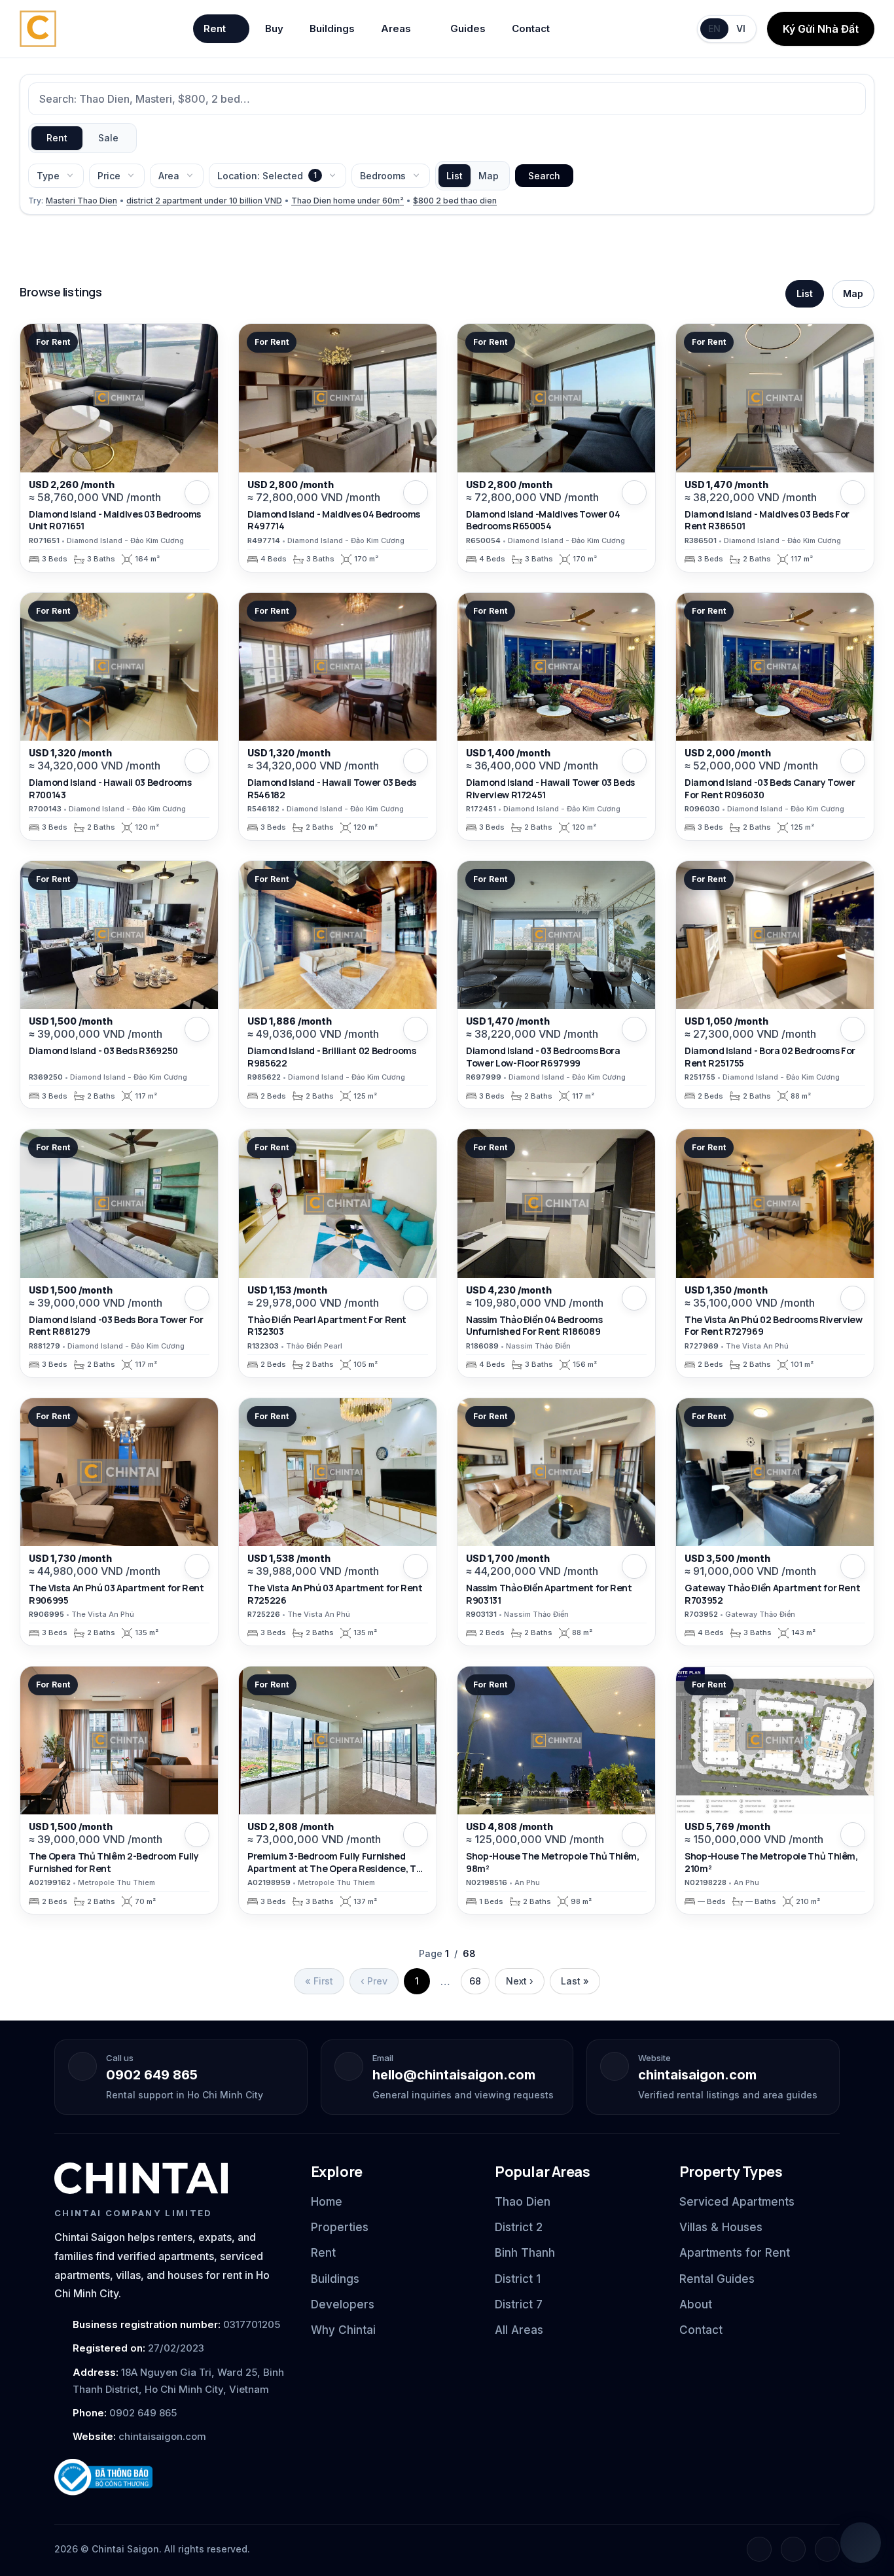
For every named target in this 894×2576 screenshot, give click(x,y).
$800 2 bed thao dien (455, 201)
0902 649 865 (152, 2075)
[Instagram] (793, 2549)
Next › (520, 1981)
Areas (396, 28)
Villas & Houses (721, 2227)
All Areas (519, 2330)
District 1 (518, 2279)
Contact (531, 28)
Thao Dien (523, 2202)
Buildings (332, 28)
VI (741, 28)
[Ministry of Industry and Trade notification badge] (171, 2478)
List (455, 176)
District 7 (519, 2304)
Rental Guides (717, 2279)
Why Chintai (343, 2330)
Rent (215, 28)
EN (714, 28)
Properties (340, 2227)
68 (475, 1981)
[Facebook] (759, 2549)
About (696, 2304)
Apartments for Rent (735, 2253)
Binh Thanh (525, 2253)
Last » (575, 1981)
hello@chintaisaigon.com (454, 2075)
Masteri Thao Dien (81, 201)
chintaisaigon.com (697, 2075)
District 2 (519, 2227)
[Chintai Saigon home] (141, 2178)
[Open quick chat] (861, 2543)
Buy (274, 28)
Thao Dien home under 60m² (348, 201)
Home (327, 2202)
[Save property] (197, 493)
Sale (108, 138)
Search (544, 176)
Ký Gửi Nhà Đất (821, 29)
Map (489, 176)
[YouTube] (827, 2549)
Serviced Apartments (737, 2202)
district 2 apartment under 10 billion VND (204, 201)
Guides (468, 28)
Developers (343, 2304)
